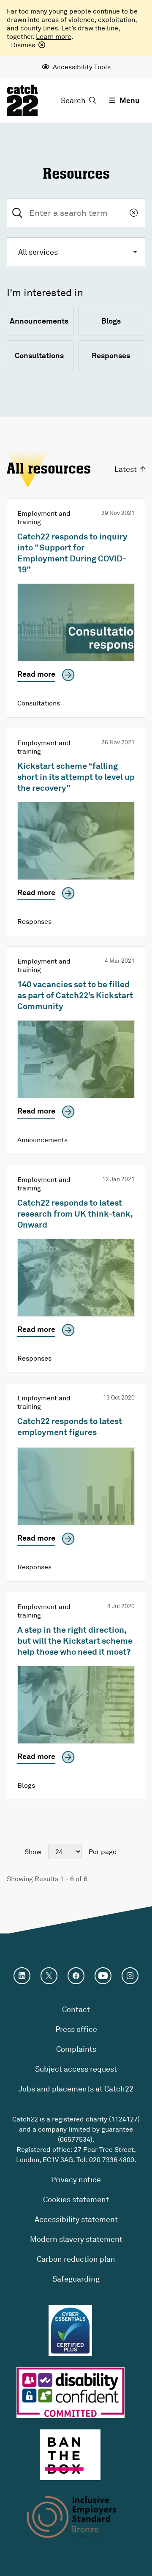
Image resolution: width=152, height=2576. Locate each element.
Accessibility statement (76, 2219)
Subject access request (76, 2069)
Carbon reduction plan (76, 2259)
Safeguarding (76, 2279)
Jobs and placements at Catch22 (76, 2089)
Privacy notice (76, 2179)
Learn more (54, 36)
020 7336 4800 (112, 2159)
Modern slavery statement (76, 2239)
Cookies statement (76, 2199)
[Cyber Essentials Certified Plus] (70, 2331)
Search (73, 100)
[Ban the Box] (70, 2455)
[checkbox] (40, 321)
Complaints (76, 2049)
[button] (76, 252)
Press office (76, 2029)
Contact (76, 2009)
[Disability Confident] (71, 2393)
